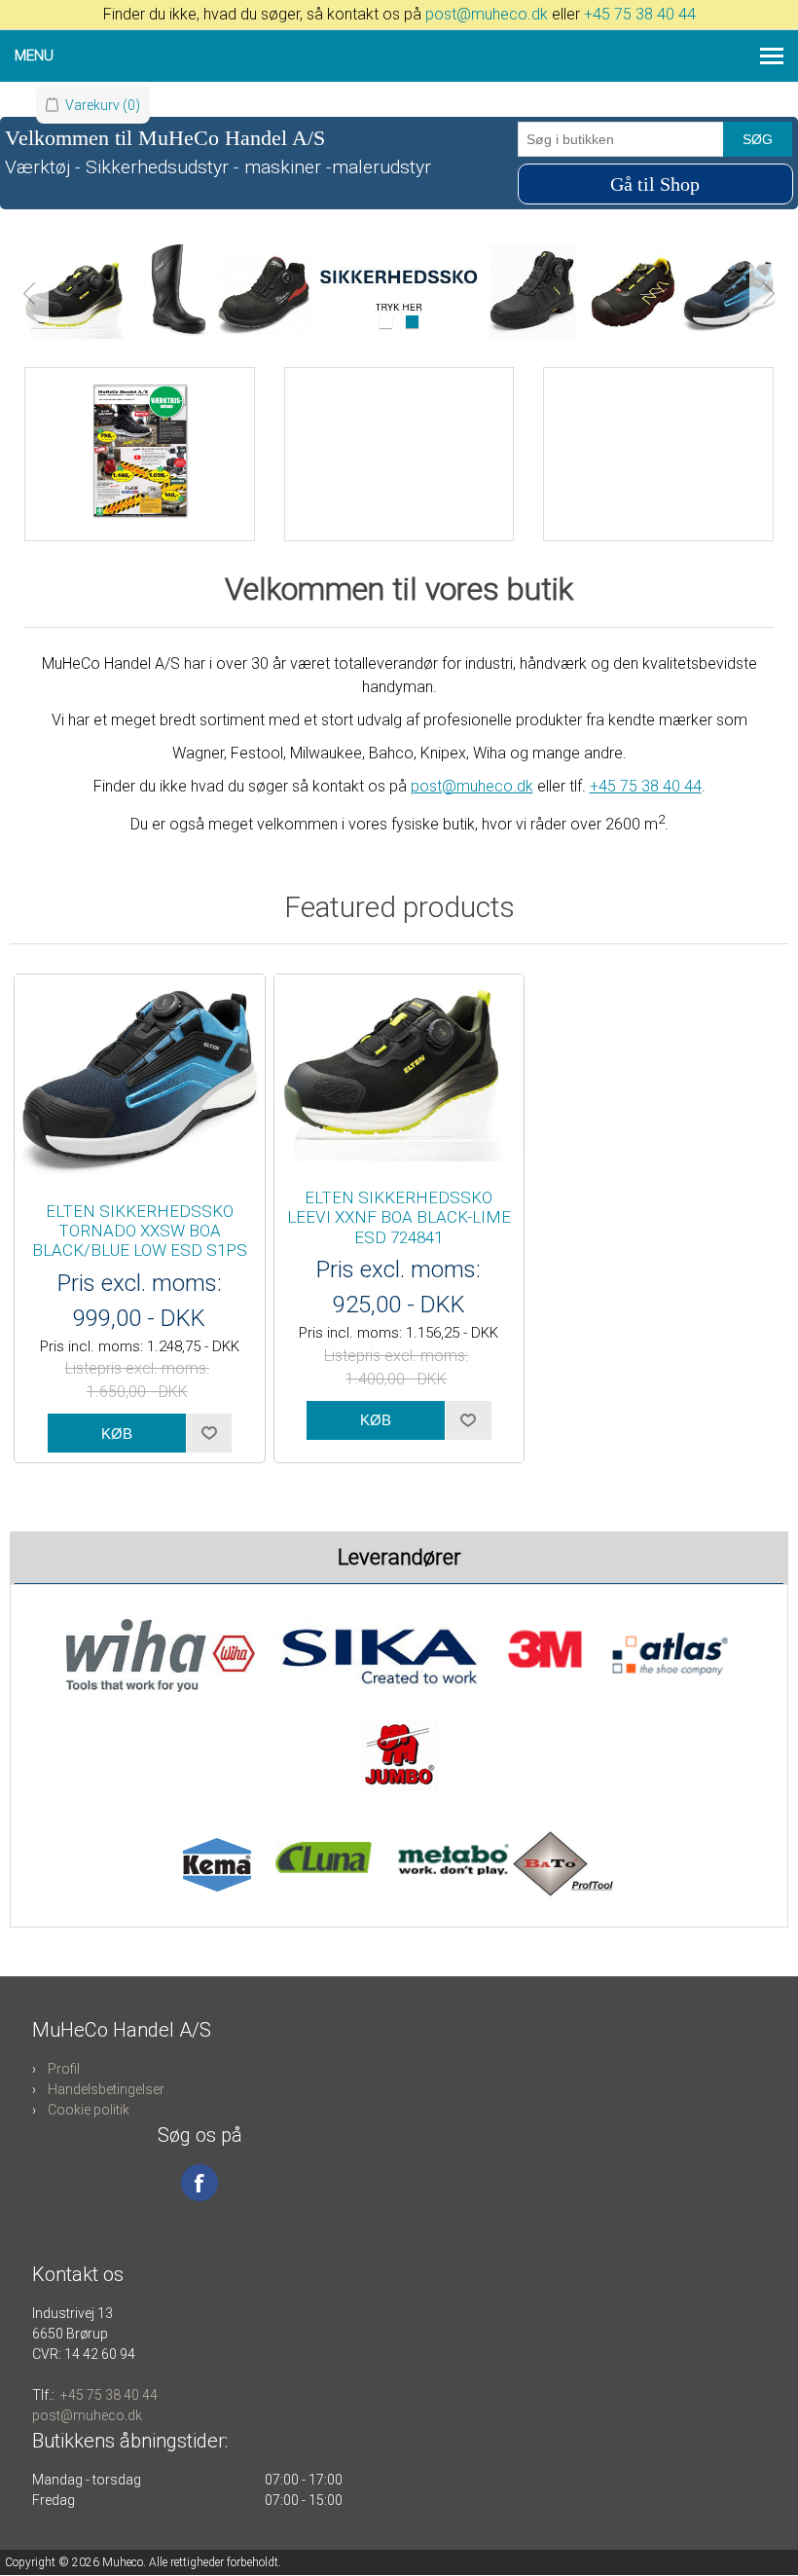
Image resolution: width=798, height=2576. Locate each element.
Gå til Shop (655, 184)
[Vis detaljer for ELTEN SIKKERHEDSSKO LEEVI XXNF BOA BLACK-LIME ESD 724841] (399, 1071)
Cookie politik (89, 2110)
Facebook (199, 2183)
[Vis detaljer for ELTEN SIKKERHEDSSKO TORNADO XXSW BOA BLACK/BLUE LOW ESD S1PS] (140, 1078)
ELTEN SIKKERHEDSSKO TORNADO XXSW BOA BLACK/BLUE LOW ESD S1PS (140, 1231)
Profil (64, 2069)
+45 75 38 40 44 (640, 14)
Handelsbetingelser (106, 2089)
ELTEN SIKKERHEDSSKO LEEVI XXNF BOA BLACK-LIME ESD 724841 (399, 1217)
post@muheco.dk (487, 14)
